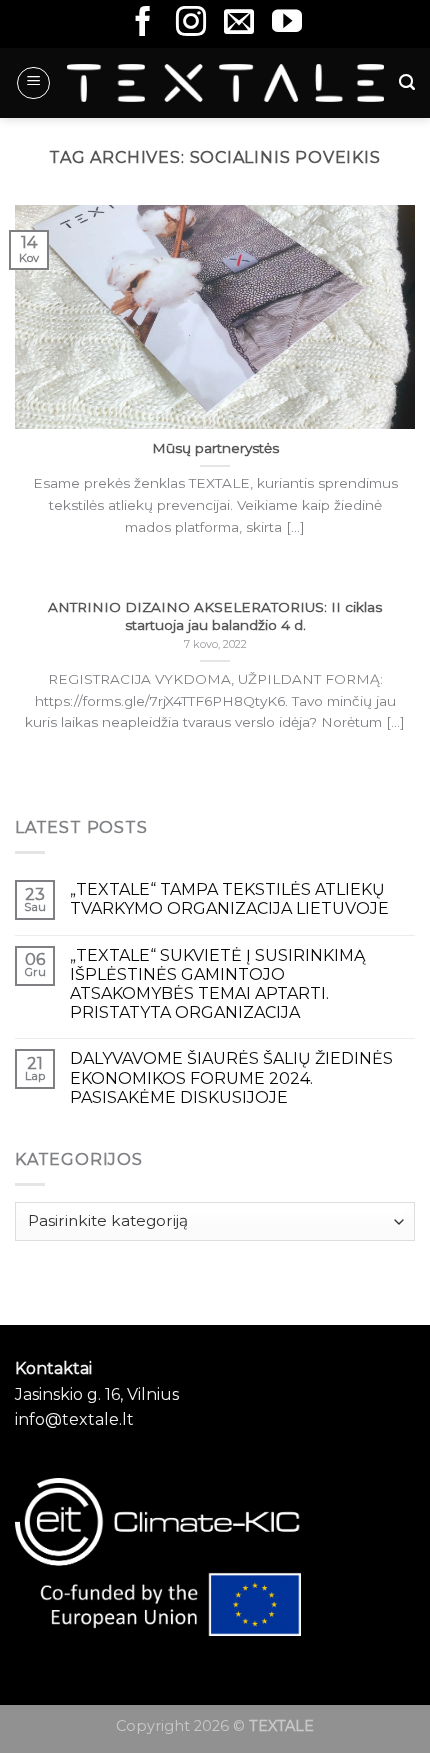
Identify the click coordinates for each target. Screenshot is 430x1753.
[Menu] (33, 83)
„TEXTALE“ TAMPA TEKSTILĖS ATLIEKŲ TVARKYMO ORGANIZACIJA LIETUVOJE (229, 899)
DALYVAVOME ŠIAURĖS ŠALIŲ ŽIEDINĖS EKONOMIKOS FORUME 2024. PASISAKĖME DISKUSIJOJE (231, 1077)
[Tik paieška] (407, 82)
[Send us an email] (239, 23)
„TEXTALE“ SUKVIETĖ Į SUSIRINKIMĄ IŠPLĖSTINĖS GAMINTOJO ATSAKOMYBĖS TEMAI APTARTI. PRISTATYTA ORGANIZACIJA (217, 984)
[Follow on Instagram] (191, 23)
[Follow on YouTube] (287, 23)
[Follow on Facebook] (143, 23)
